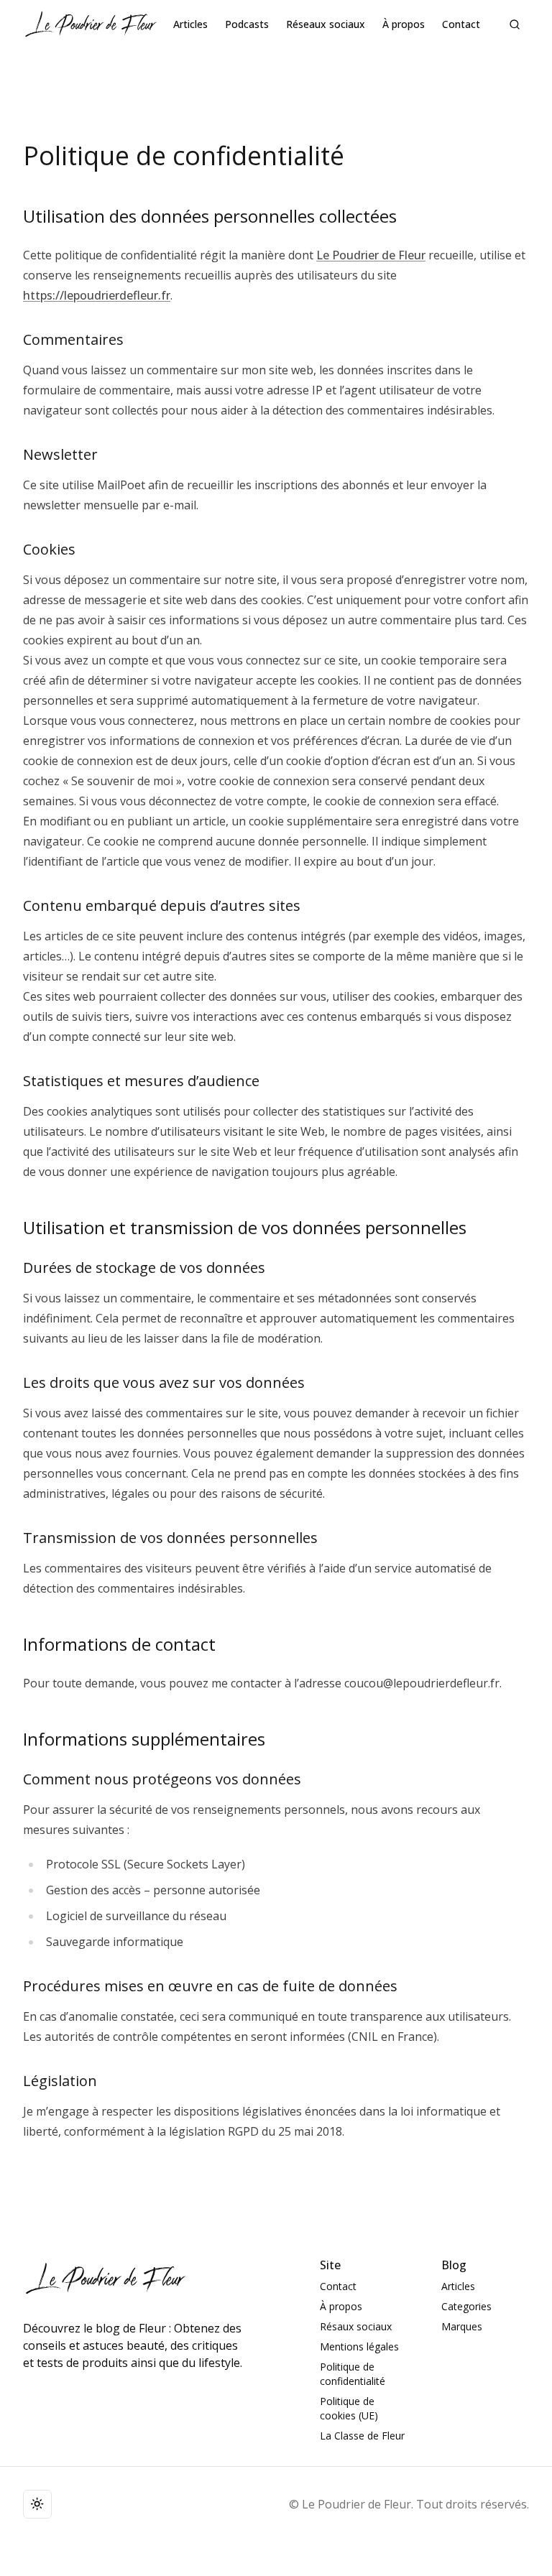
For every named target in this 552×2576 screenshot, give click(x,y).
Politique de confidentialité (353, 2374)
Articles (190, 24)
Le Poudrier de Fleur (371, 255)
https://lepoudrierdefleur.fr (97, 295)
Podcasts (247, 24)
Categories (466, 2306)
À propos (404, 24)
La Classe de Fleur (362, 2436)
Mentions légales (359, 2346)
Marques (462, 2326)
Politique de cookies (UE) (349, 2408)
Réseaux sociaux (326, 24)
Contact (461, 24)
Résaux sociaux (356, 2326)
